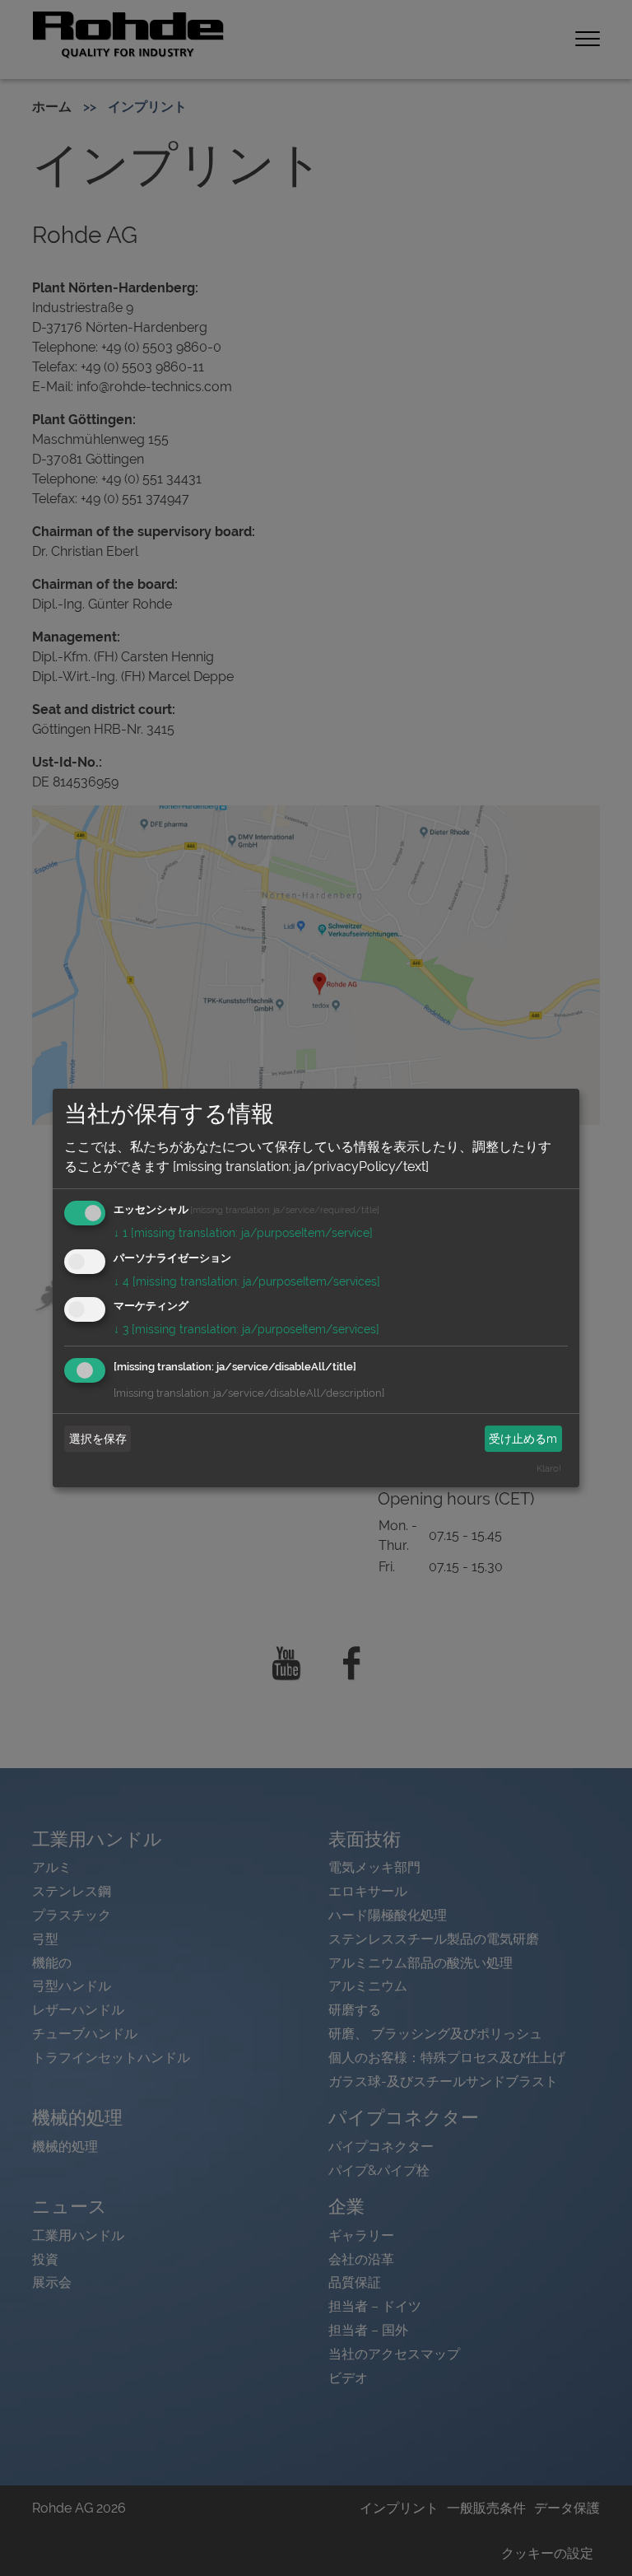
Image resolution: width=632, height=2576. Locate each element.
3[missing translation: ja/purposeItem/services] (246, 1329)
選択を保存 (98, 1439)
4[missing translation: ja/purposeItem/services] (247, 1281)
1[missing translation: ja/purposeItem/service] (243, 1233)
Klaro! (549, 1468)
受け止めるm (523, 1439)
